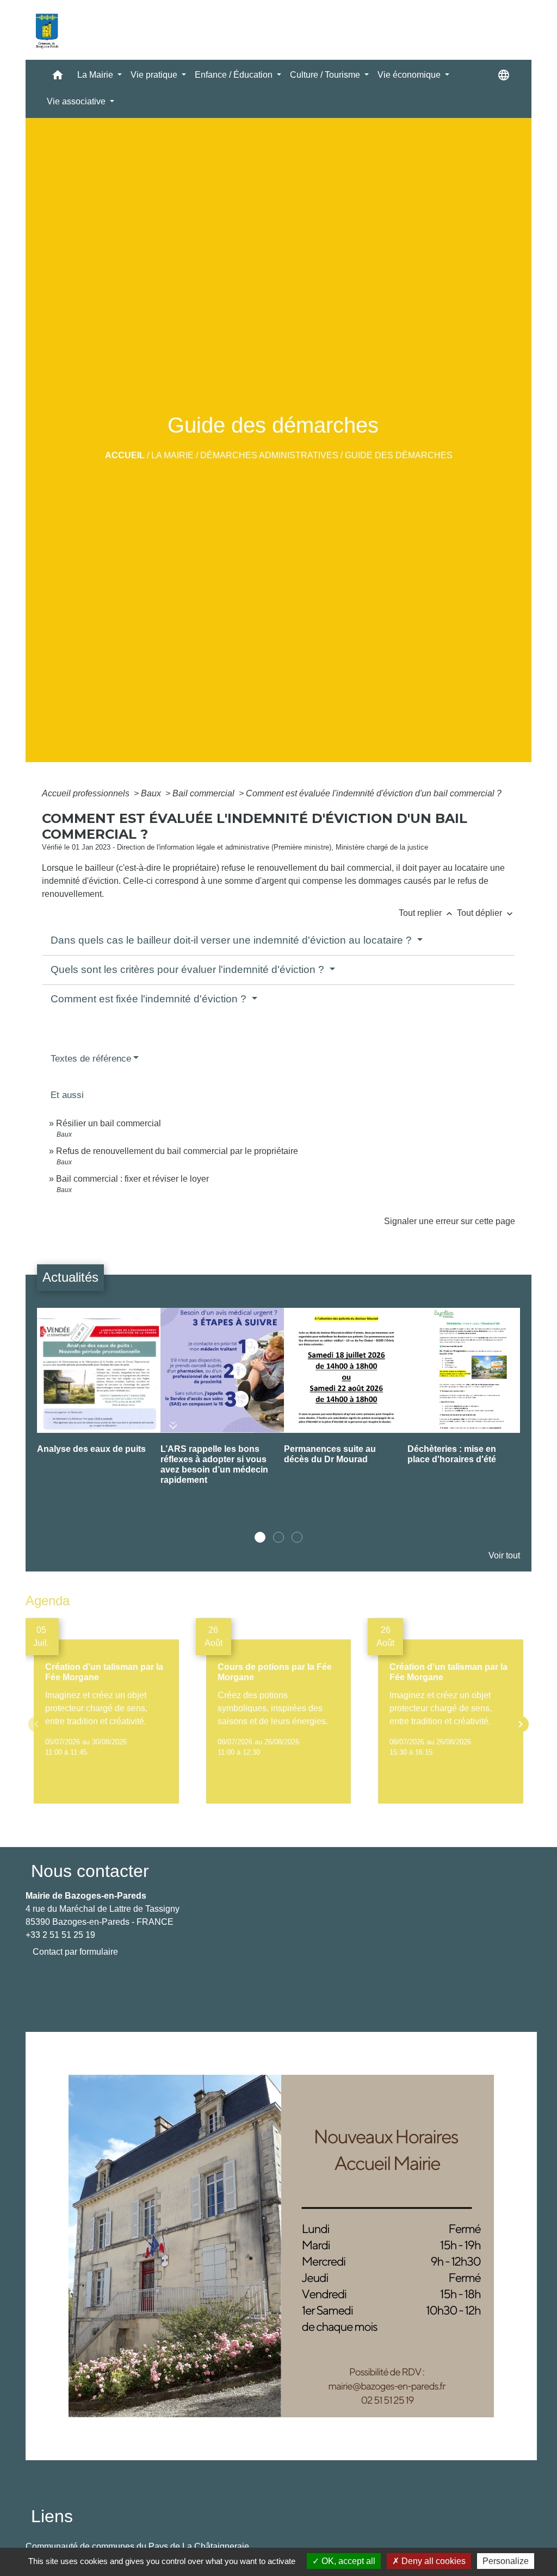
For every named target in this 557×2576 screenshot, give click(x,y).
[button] (58, 77)
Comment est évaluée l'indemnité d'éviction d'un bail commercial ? (374, 793)
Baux (152, 793)
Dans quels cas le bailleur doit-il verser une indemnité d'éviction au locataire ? (233, 940)
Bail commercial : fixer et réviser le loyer (132, 1179)
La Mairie (172, 455)
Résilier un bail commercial (109, 1123)
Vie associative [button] (77, 101)
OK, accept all (347, 2561)
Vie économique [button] (410, 75)
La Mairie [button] (96, 75)
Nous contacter (90, 1871)
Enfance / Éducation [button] (235, 75)
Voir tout (504, 1555)
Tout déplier (486, 913)
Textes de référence (91, 1059)
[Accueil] (47, 30)
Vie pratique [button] (155, 75)
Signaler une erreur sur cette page (450, 1221)
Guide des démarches (399, 455)
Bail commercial (205, 793)
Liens (52, 2516)
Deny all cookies (432, 2561)
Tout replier (427, 913)
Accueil (125, 455)
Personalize (506, 2561)
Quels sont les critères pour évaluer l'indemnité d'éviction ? (189, 969)
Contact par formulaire (75, 1952)
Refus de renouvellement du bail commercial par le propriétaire (177, 1151)
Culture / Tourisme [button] (326, 75)
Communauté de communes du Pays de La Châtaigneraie (137, 2546)
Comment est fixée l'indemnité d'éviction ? (150, 999)
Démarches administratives (269, 455)
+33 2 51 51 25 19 (60, 1935)
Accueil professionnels (87, 793)
